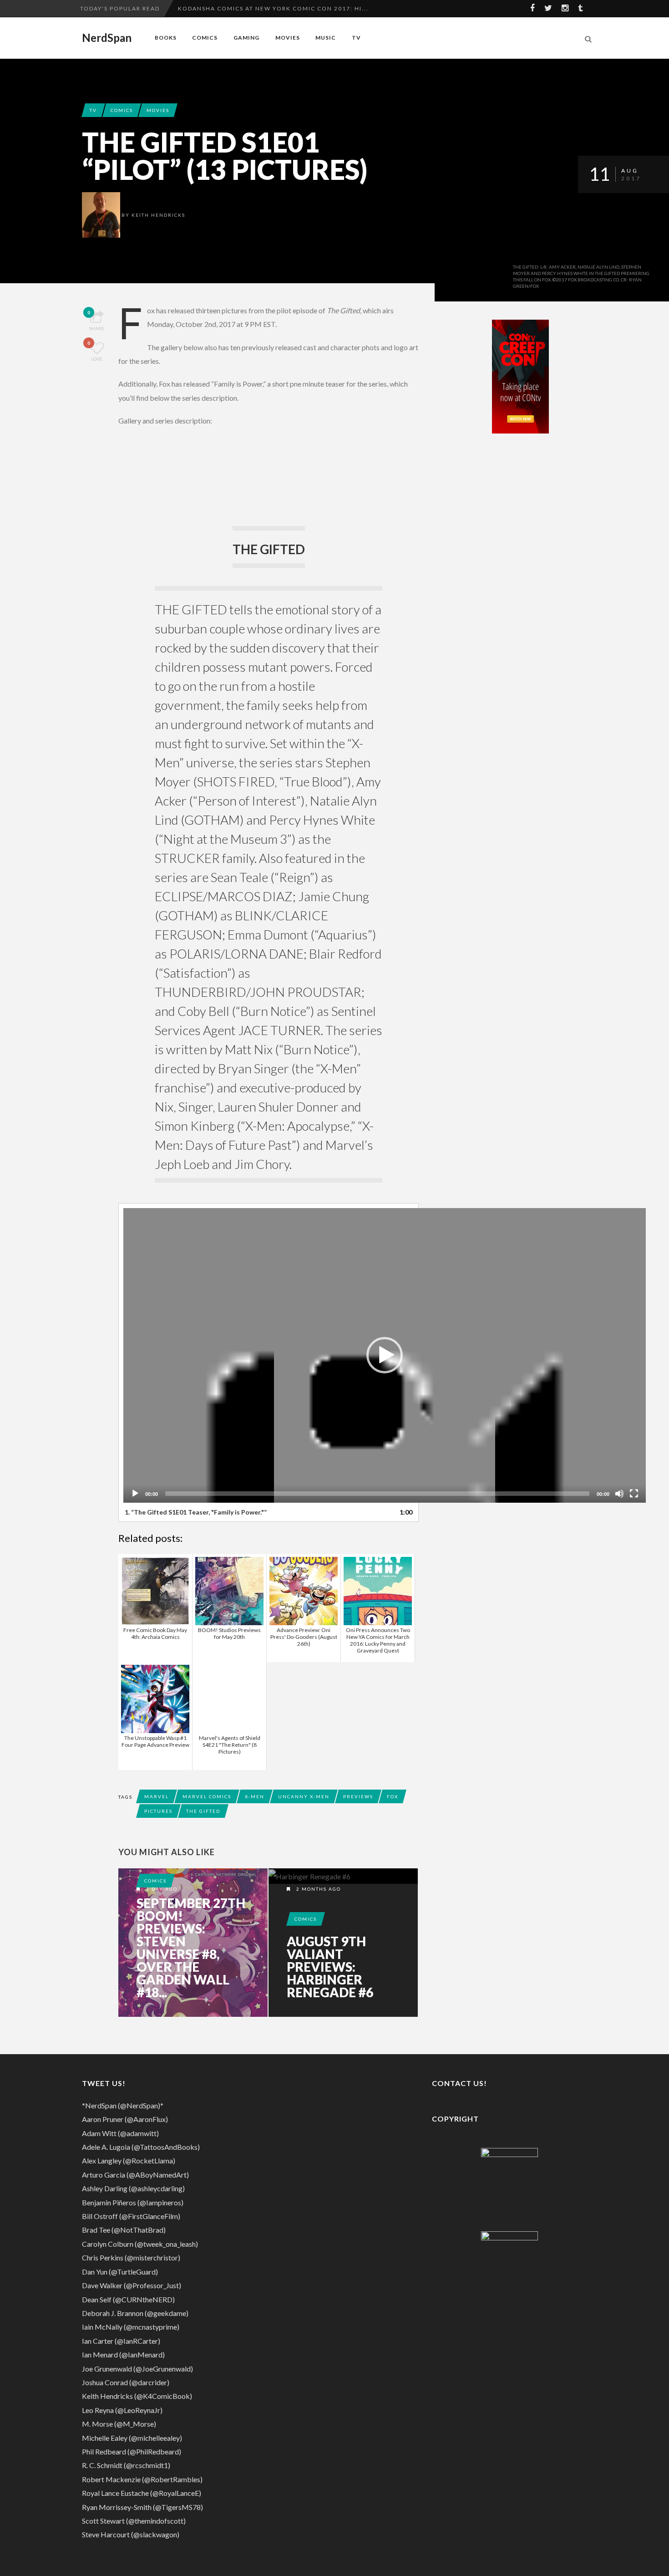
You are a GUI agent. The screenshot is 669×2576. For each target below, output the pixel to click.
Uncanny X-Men (304, 1796)
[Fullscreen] (634, 1494)
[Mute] (619, 1494)
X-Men (255, 1796)
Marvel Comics (207, 1796)
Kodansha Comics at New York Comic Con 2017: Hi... (273, 8)
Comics (205, 38)
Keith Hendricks (158, 215)
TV (356, 38)
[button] (385, 1355)
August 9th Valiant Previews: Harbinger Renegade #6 (330, 1967)
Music (326, 38)
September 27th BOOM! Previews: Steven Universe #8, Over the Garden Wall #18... (191, 1948)
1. (196, 1512)
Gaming (246, 38)
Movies (288, 38)
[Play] (135, 1494)
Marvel (157, 1796)
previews (358, 1796)
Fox (393, 1796)
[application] (385, 1355)
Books (166, 38)
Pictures (158, 1811)
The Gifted (203, 1811)
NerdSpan (107, 38)
